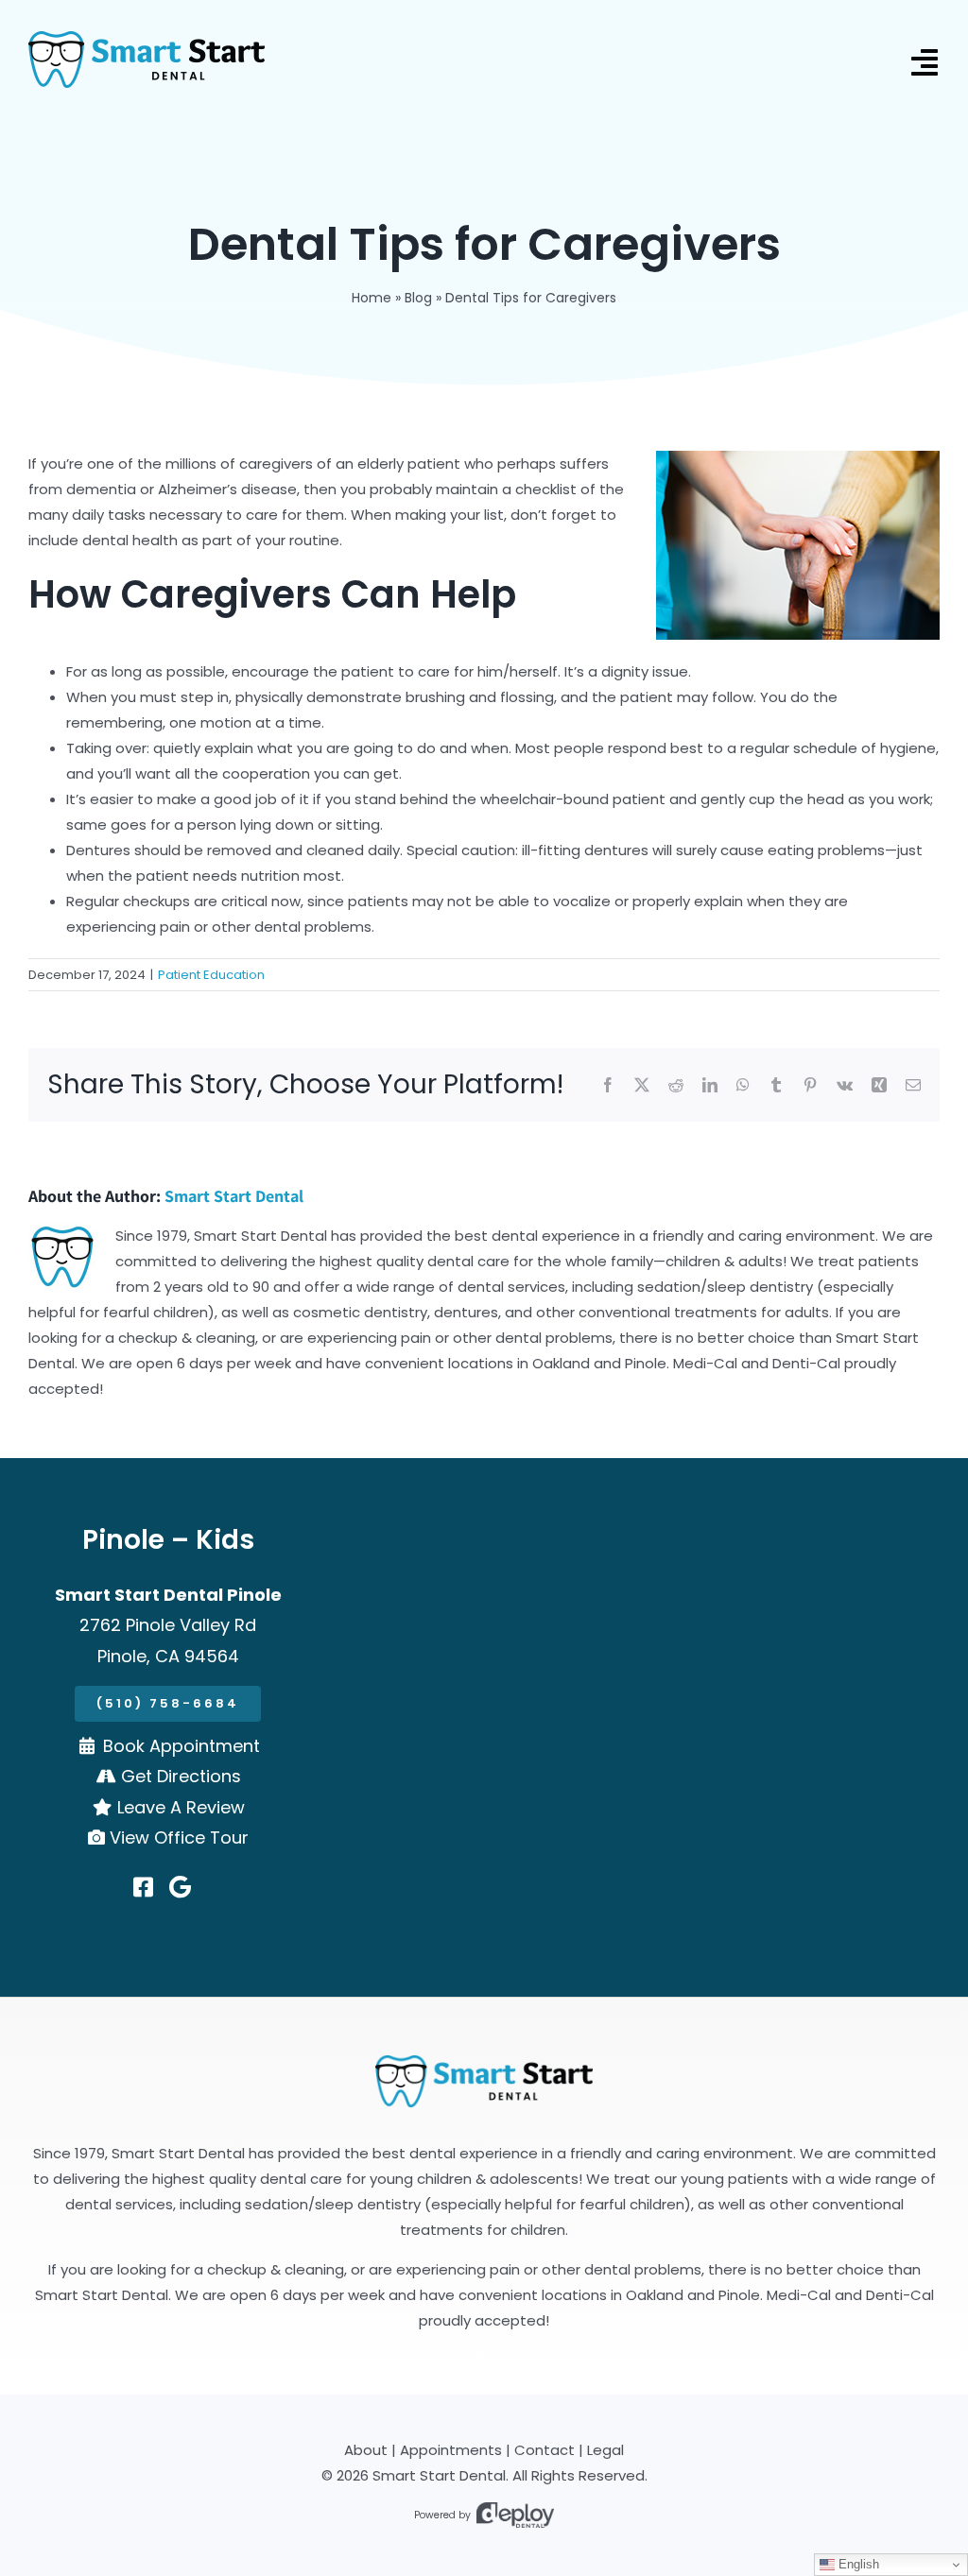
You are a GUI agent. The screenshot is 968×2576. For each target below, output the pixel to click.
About (366, 2450)
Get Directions (181, 1776)
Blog (418, 298)
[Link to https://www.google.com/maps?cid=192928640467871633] (180, 1887)
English (857, 2564)
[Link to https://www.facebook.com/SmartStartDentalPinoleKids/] (143, 1887)
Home (372, 298)
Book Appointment (181, 1746)
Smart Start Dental (234, 1196)
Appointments (451, 2450)
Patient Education (211, 975)
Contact (544, 2450)
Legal (605, 2450)
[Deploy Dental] (515, 2515)
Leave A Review (181, 1807)
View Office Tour (179, 1838)
